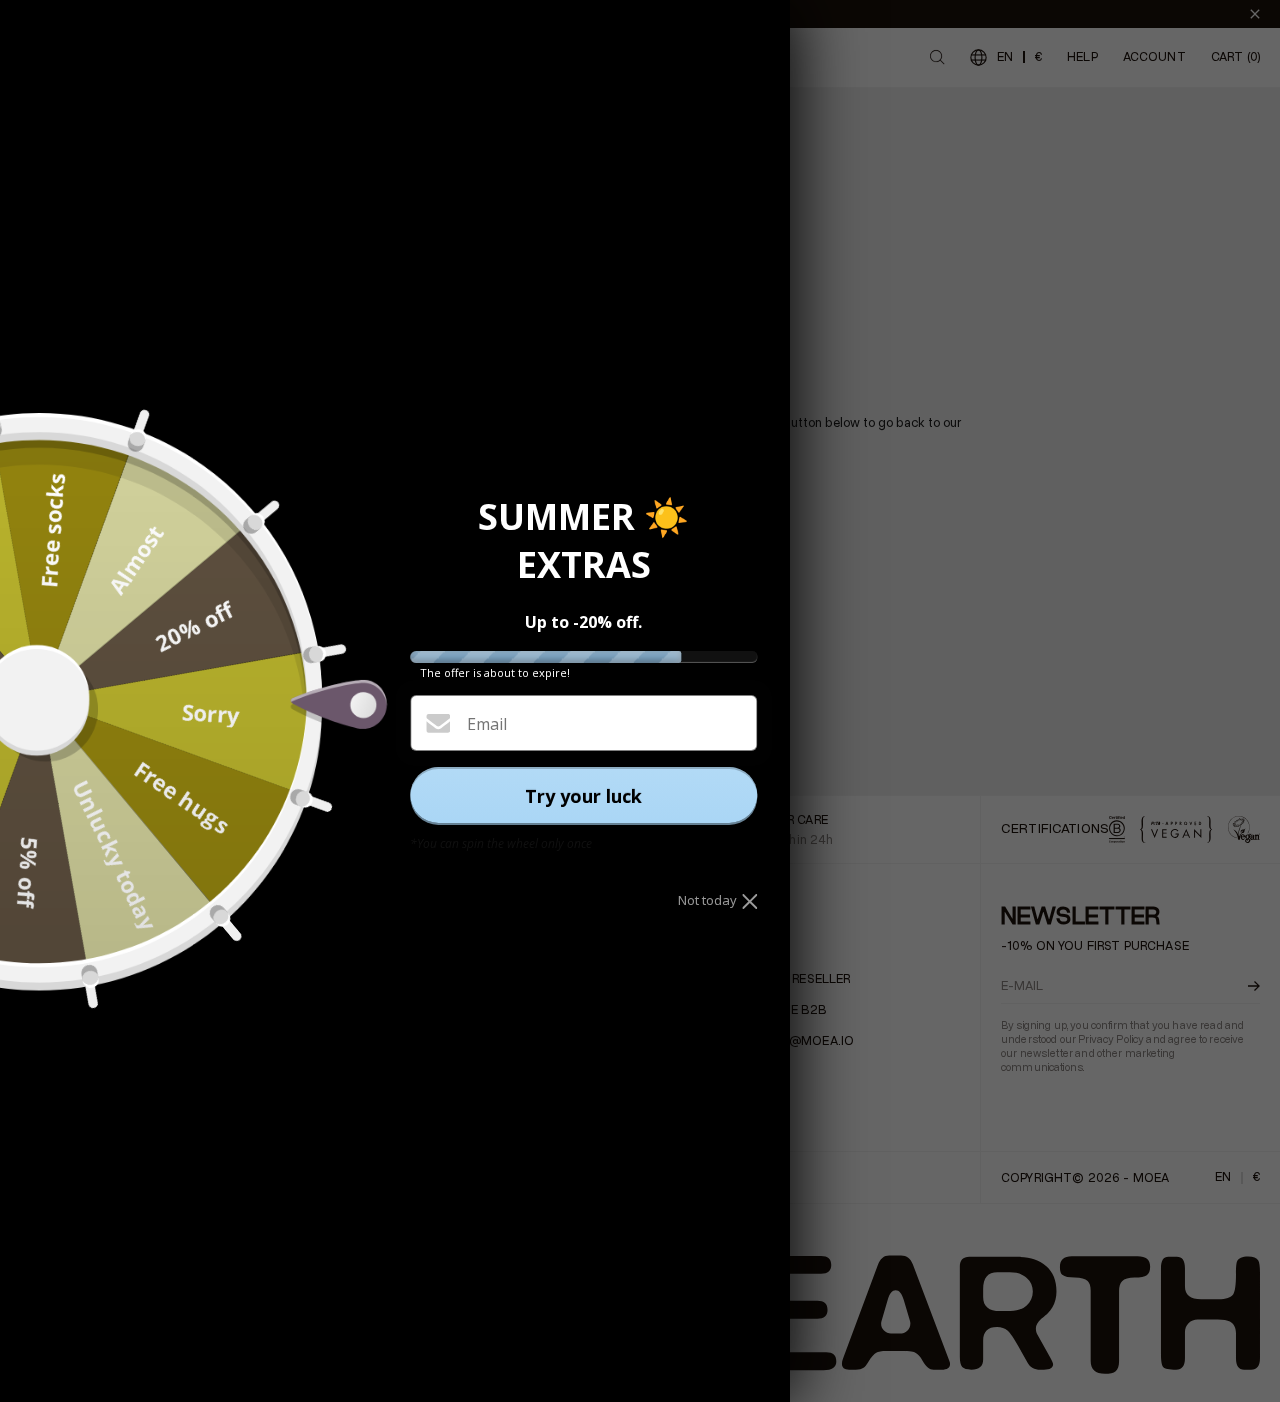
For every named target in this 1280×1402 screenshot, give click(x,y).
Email (487, 724)
